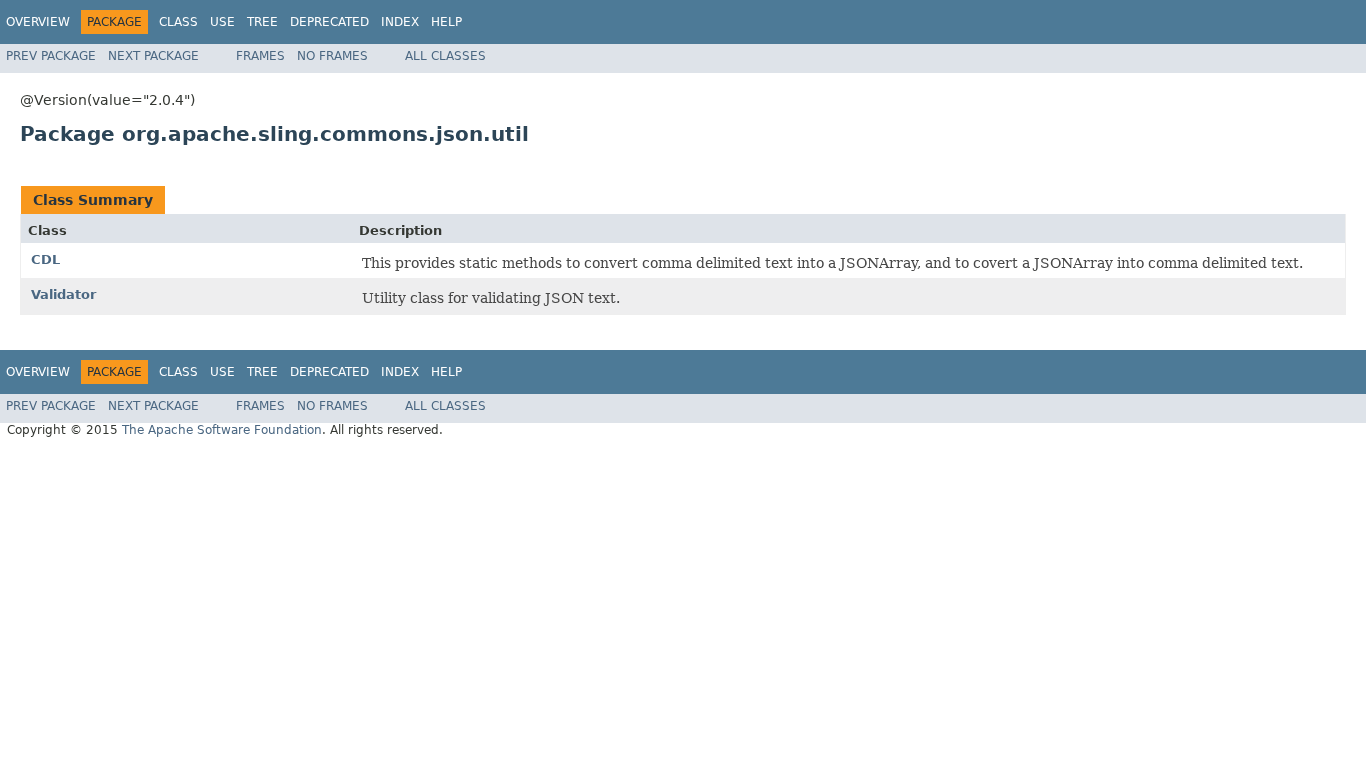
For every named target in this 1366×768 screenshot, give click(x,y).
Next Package (153, 56)
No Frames (332, 56)
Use (222, 22)
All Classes (445, 56)
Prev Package (51, 56)
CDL (45, 259)
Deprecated (329, 22)
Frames (260, 56)
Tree (262, 22)
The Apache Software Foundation (222, 430)
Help (446, 22)
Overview (38, 22)
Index (400, 22)
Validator (63, 294)
